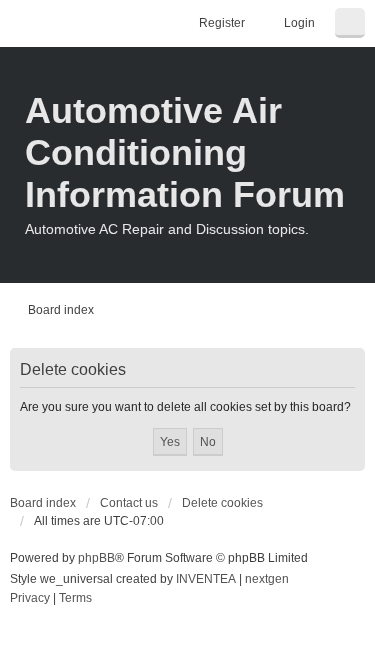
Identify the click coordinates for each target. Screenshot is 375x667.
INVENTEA (206, 579)
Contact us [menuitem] (129, 503)
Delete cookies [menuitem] (222, 503)
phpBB (96, 558)
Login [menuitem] (299, 23)
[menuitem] (30, 599)
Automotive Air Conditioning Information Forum (185, 152)
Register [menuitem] (222, 23)
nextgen (267, 579)
